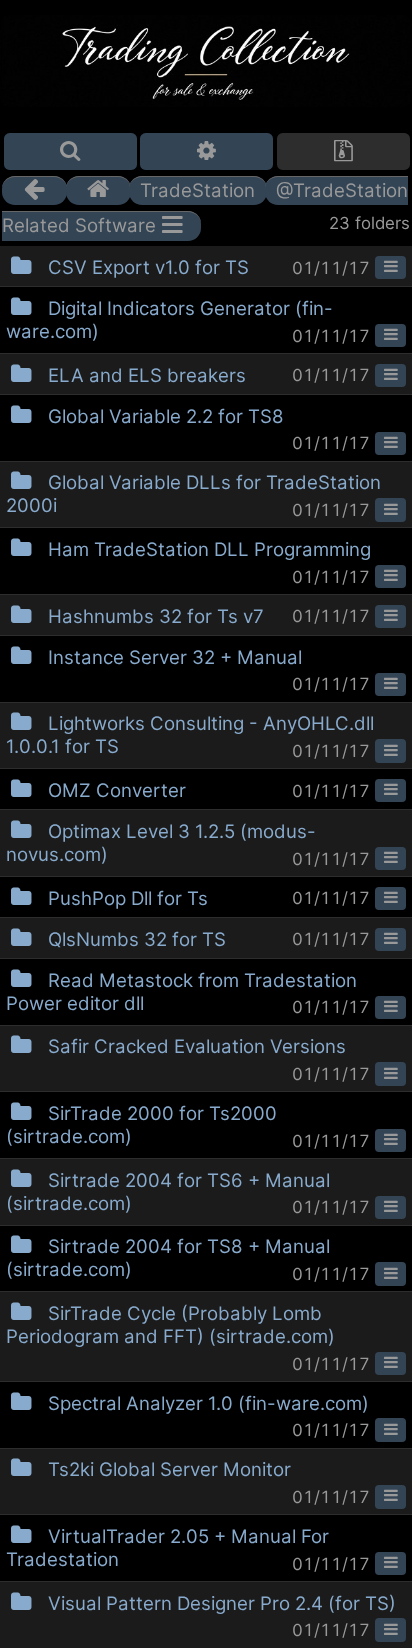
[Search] (70, 151)
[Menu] (390, 268)
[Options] (206, 151)
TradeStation (197, 190)
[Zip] (343, 151)
